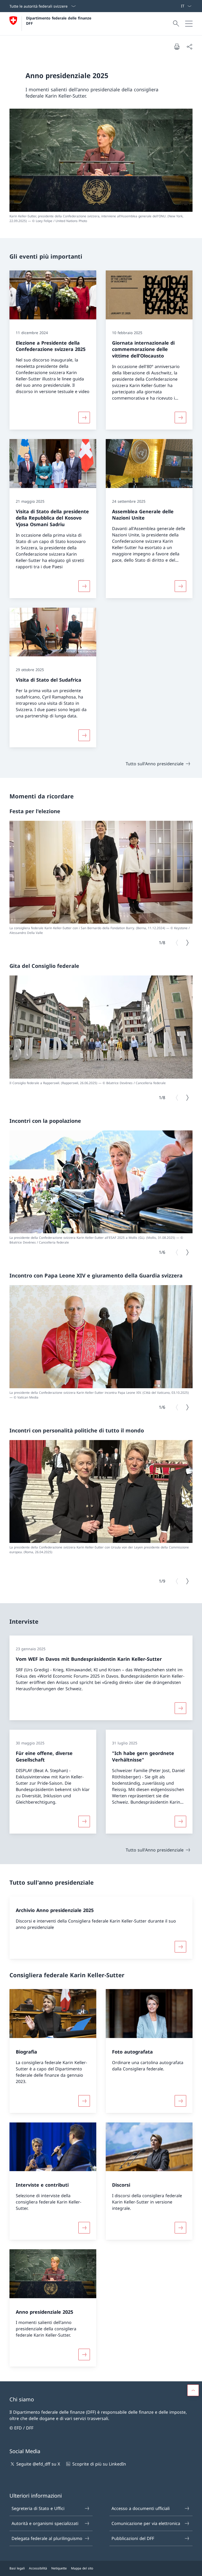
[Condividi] (189, 47)
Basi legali (17, 2568)
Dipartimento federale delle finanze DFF (59, 21)
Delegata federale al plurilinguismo (47, 2538)
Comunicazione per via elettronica (146, 2523)
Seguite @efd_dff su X (38, 2464)
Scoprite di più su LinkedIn (99, 2464)
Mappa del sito (82, 2568)
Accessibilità (38, 2568)
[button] (193, 2390)
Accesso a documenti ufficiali (141, 2508)
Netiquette (59, 2568)
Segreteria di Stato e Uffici (38, 2508)
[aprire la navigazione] (189, 24)
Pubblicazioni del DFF (133, 2538)
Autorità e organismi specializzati (45, 2523)
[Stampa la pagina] (177, 47)
